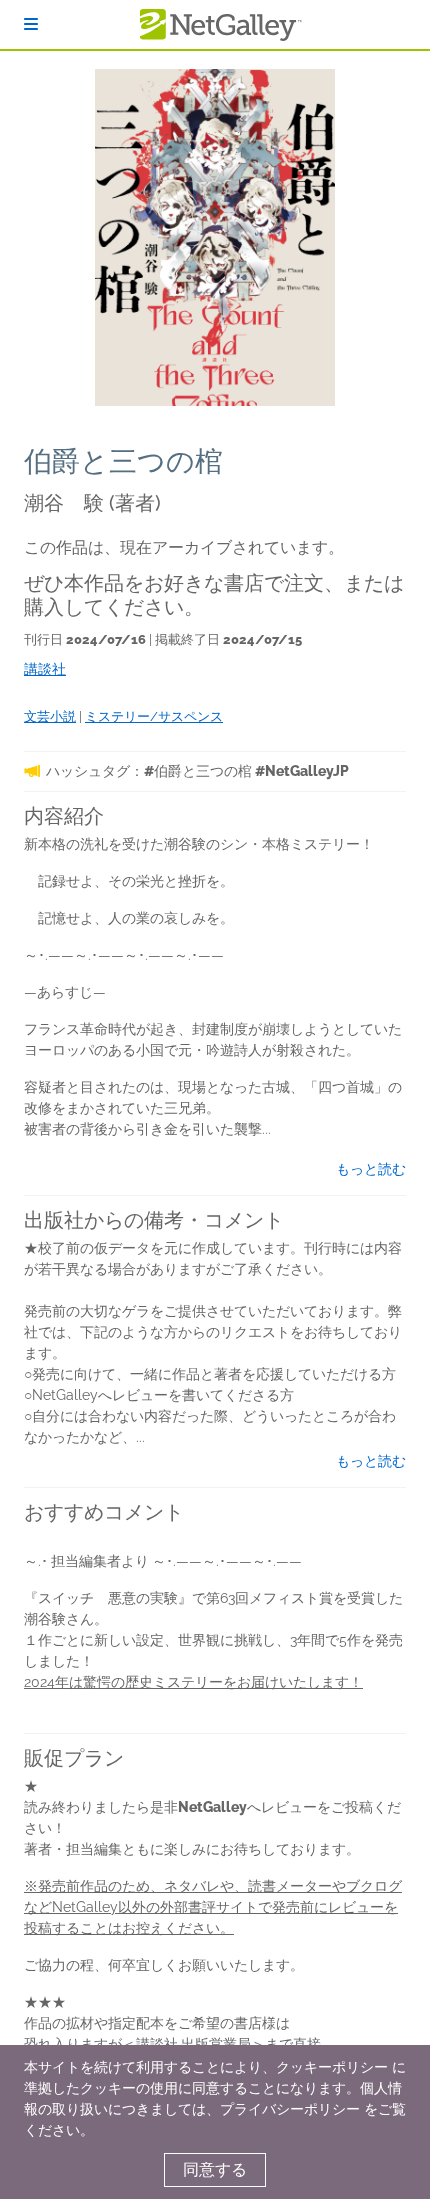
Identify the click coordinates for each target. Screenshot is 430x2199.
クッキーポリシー (332, 2067)
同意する (215, 2169)
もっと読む (371, 1169)
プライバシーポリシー (290, 2109)
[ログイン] (31, 24)
